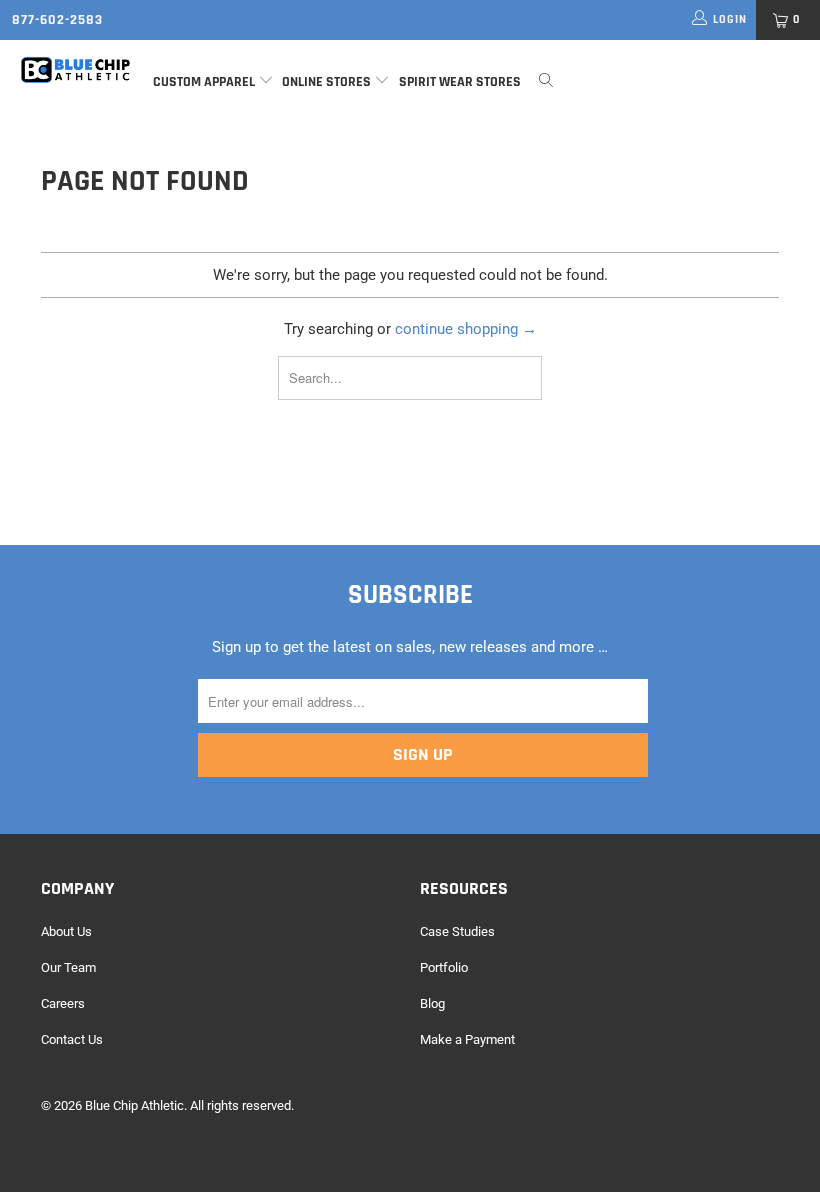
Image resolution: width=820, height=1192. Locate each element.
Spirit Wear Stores (460, 82)
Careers (63, 1003)
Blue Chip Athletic (134, 1105)
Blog (432, 1003)
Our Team (68, 967)
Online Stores (328, 82)
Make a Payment (467, 1039)
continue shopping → (466, 329)
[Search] (546, 82)
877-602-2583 (57, 20)
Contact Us (72, 1039)
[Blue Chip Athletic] (75, 69)
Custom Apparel (204, 82)
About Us (66, 931)
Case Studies (457, 931)
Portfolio (444, 967)
